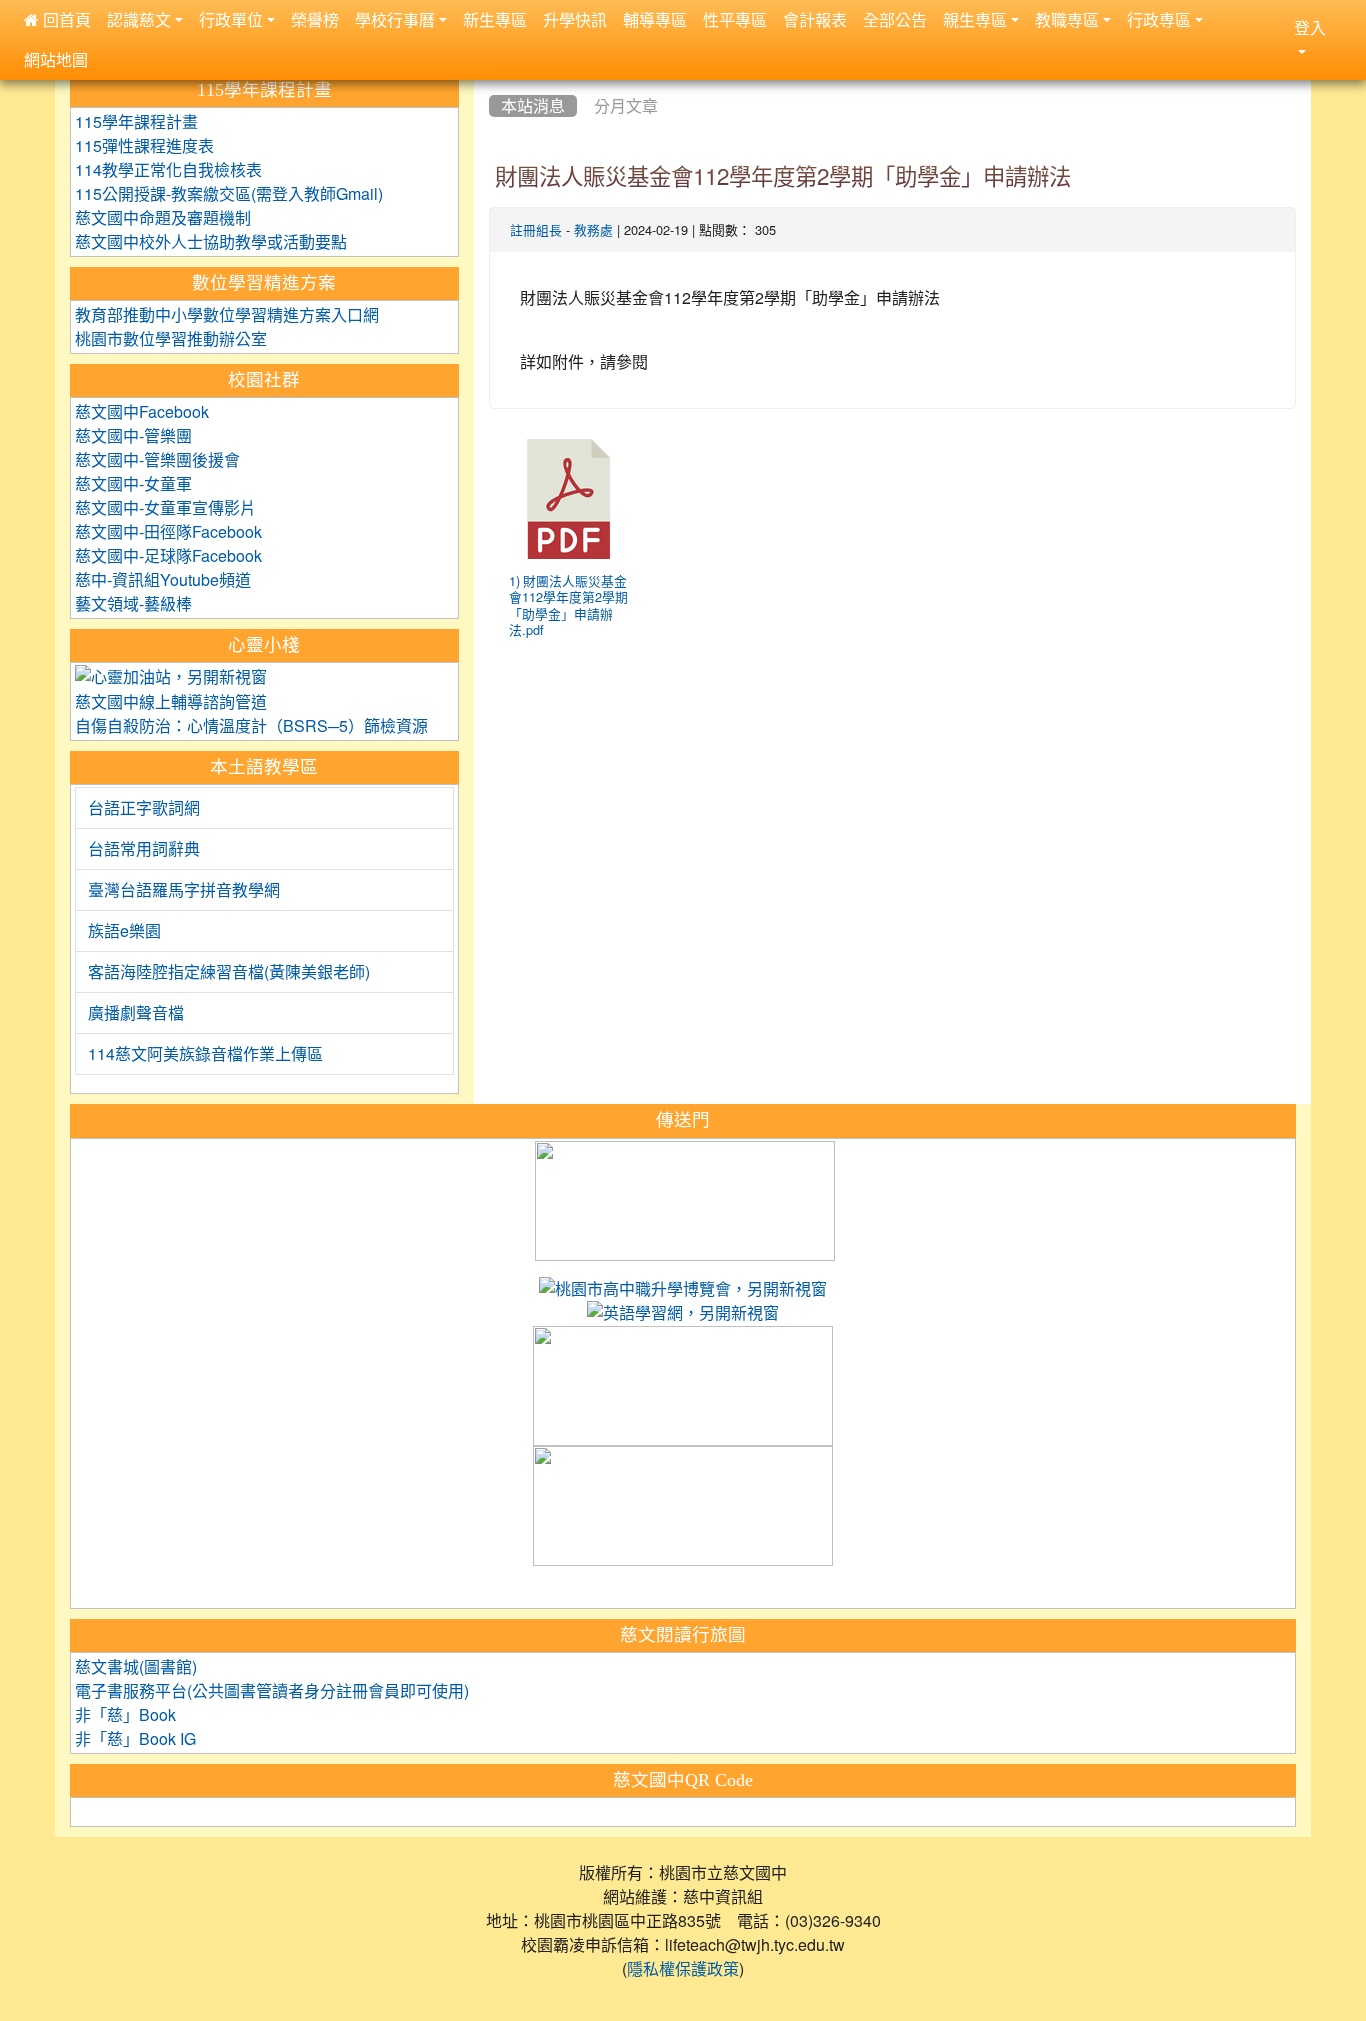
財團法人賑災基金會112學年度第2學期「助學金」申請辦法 (783, 177)
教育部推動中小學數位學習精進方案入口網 (227, 315)
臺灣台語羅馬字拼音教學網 (184, 890)
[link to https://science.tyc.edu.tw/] (685, 1201)
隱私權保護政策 (683, 1969)
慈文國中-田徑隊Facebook (168, 532)
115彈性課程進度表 (144, 146)
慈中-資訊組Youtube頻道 (163, 580)
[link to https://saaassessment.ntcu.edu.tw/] (683, 1507)
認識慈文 (139, 20)
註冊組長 (536, 230)
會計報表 (815, 20)
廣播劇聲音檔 (136, 1013)
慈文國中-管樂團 (133, 436)
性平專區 (735, 20)
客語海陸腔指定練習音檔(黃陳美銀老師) (229, 972)
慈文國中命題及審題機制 (163, 218)
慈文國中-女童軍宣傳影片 (165, 508)
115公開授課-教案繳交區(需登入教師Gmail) (229, 194)
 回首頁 (57, 20)
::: (493, 81)
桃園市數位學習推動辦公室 (171, 339)
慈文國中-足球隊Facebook (168, 556)
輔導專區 (655, 20)
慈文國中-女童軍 (133, 484)
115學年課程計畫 (136, 122)
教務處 (593, 230)
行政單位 (231, 20)
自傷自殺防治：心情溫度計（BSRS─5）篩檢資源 (251, 726)
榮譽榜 (315, 20)
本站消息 (533, 106)
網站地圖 (56, 60)
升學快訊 (575, 20)
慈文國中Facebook (142, 412)
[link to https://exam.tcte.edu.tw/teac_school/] (683, 1387)
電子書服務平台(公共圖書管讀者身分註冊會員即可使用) (272, 1691)
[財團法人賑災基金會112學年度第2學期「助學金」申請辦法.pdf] (569, 499)
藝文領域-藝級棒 (133, 604)
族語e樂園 (124, 931)
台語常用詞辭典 (144, 849)
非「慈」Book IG (135, 1739)
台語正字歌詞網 (144, 808)
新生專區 (495, 20)
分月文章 (626, 106)
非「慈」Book (125, 1715)
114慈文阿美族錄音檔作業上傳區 (205, 1054)
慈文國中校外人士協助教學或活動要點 (211, 242)
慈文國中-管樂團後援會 (157, 460)
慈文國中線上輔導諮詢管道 (171, 702)
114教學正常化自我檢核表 (168, 170)
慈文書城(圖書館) (136, 1667)
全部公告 (895, 20)
